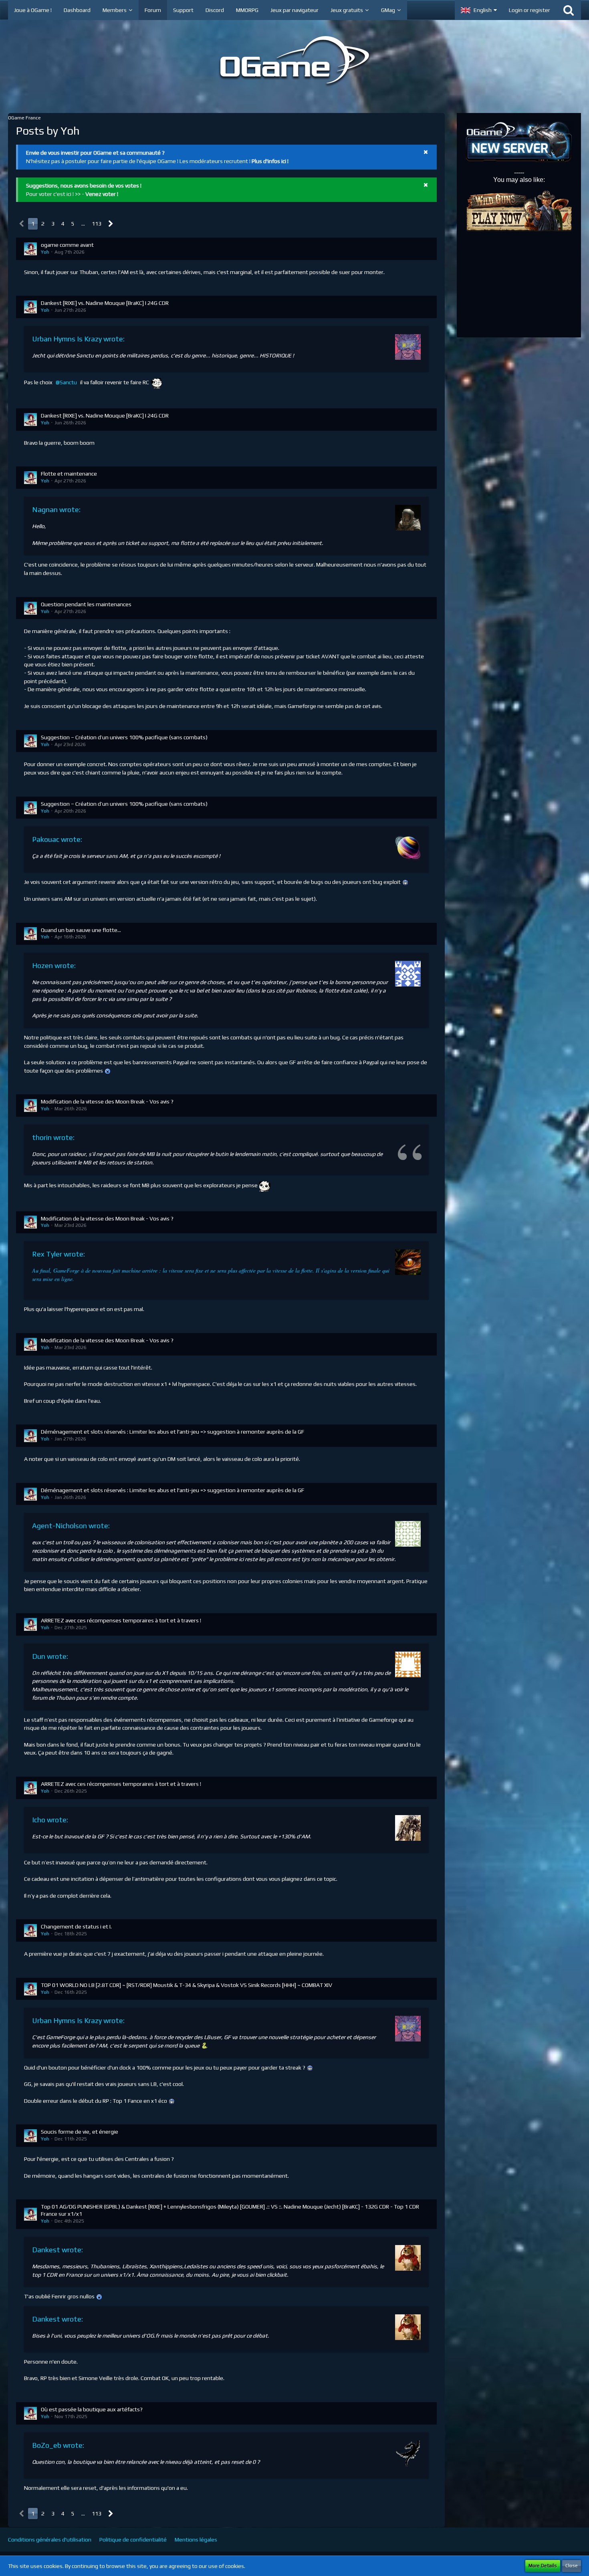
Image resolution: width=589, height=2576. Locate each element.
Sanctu (68, 382)
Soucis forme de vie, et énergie (80, 2132)
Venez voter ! (102, 194)
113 (97, 224)
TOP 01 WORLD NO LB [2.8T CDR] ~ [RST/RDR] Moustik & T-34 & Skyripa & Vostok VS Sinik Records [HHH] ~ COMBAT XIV (187, 1985)
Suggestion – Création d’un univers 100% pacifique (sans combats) (124, 737)
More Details (543, 2566)
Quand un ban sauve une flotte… (81, 930)
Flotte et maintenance (69, 474)
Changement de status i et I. (76, 1926)
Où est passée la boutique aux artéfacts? (92, 2409)
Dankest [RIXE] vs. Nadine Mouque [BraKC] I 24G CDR (105, 303)
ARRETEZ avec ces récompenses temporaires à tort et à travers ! (121, 1620)
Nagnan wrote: (56, 509)
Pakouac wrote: (57, 839)
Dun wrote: (50, 1656)
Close (572, 2566)
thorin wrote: (53, 1137)
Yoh (45, 252)
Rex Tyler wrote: (58, 1254)
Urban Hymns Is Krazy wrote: (78, 339)
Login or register (529, 10)
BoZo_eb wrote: (58, 2445)
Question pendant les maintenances (86, 604)
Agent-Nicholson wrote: (71, 1526)
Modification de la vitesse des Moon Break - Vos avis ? (107, 1101)
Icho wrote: (50, 1820)
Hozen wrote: (54, 965)
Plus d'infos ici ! (270, 161)
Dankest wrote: (57, 2250)
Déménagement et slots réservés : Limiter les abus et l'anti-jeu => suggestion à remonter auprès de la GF (172, 1432)
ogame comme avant (67, 245)
